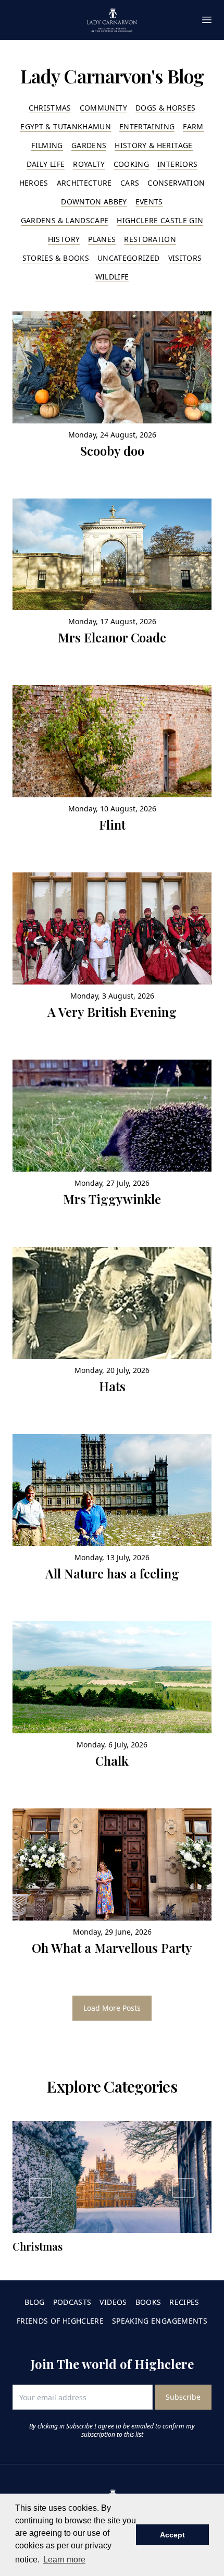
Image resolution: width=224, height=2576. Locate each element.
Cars (130, 183)
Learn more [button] (64, 2560)
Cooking (131, 164)
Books (148, 2302)
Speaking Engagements (160, 2321)
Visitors (185, 258)
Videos (113, 2302)
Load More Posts (112, 2008)
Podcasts (72, 2302)
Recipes (184, 2302)
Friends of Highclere (60, 2321)
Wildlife (112, 277)
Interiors (177, 164)
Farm (193, 126)
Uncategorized (129, 258)
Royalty (89, 164)
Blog (34, 2302)
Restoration (150, 239)
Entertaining (147, 126)
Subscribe (183, 2397)
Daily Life (46, 164)
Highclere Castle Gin (160, 220)
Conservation (176, 183)
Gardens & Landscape (65, 220)
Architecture (84, 183)
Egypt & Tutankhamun (66, 126)
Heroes (34, 183)
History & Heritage (153, 145)
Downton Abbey (94, 202)
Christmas (50, 108)
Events (149, 202)
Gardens (89, 145)
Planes (102, 239)
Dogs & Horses (166, 108)
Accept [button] (172, 2535)
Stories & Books (56, 258)
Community (103, 108)
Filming (47, 145)
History (64, 239)
